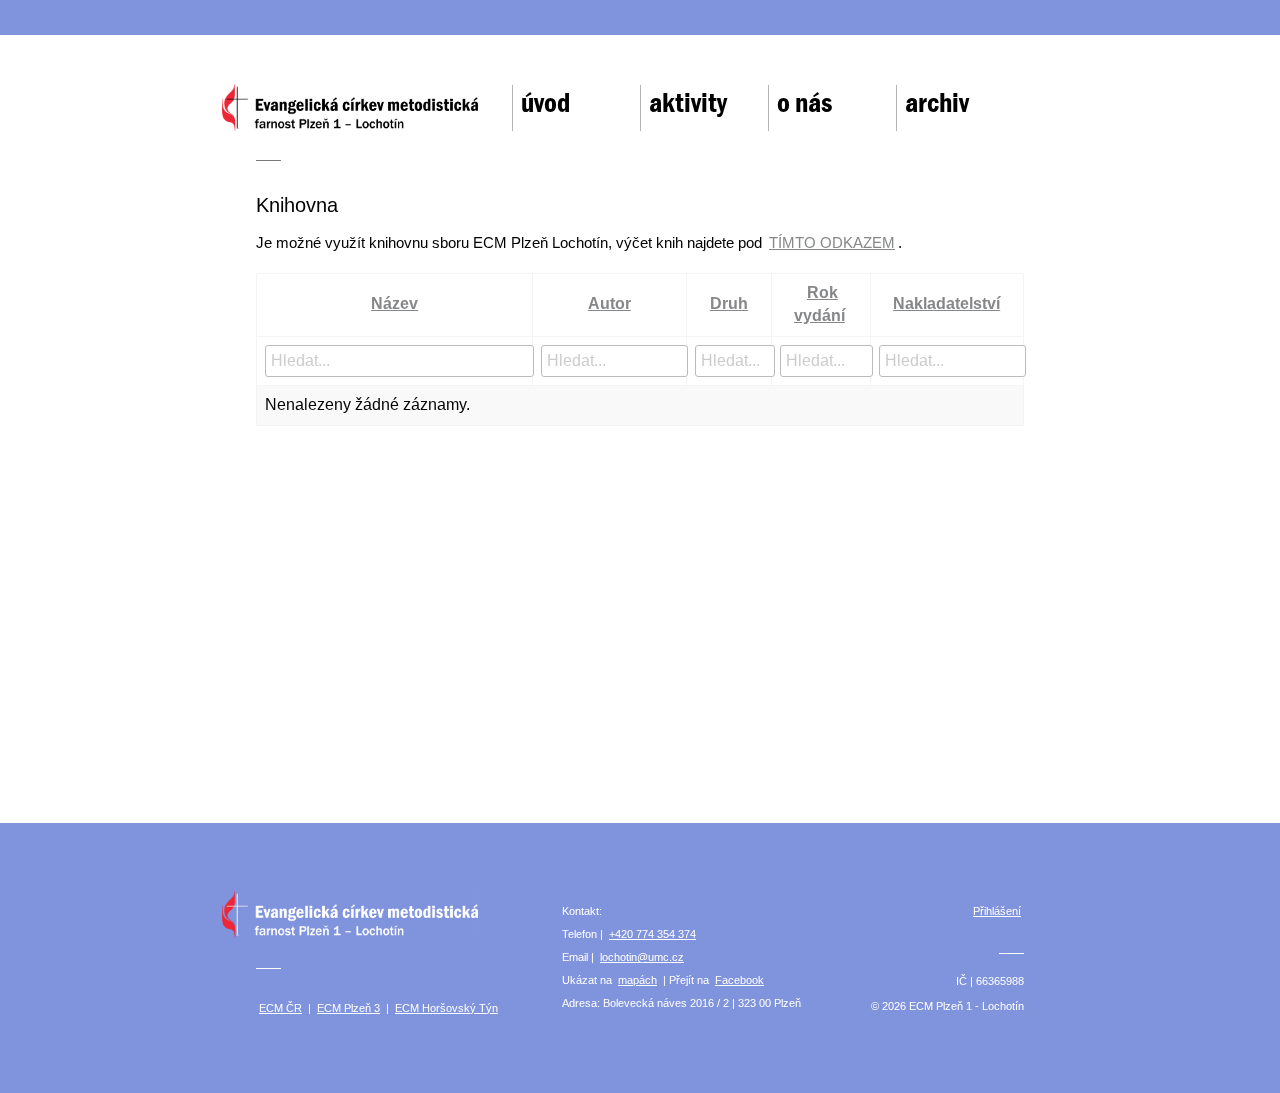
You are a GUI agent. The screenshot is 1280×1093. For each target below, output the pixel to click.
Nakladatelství (946, 303)
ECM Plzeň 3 (348, 1008)
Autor (609, 303)
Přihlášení (997, 911)
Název (394, 303)
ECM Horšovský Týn (446, 1008)
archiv (937, 103)
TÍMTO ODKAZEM (832, 242)
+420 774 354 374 (652, 934)
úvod (545, 103)
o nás (804, 103)
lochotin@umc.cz (642, 957)
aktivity (688, 103)
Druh (729, 303)
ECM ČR (280, 1008)
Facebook (739, 980)
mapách (637, 980)
